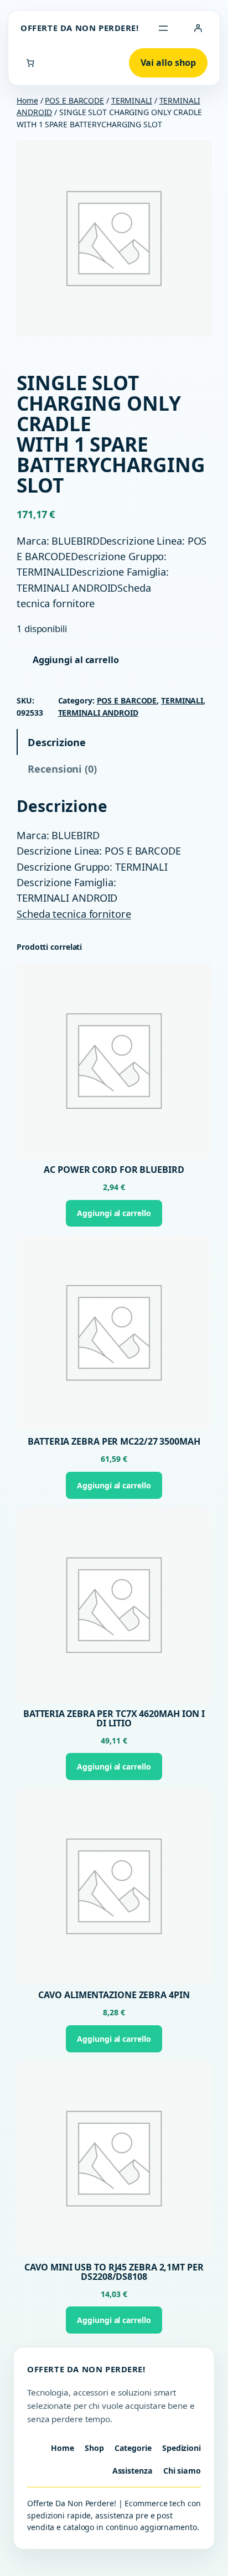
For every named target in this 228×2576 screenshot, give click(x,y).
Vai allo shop (169, 63)
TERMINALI (132, 100)
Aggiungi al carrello (76, 660)
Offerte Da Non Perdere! (80, 28)
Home (27, 100)
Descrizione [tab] (57, 742)
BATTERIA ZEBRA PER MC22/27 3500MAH (114, 1442)
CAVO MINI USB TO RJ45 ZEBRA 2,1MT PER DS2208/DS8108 (114, 2272)
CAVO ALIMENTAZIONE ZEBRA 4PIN (114, 1995)
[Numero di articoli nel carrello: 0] (30, 63)
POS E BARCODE (74, 100)
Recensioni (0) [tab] (62, 769)
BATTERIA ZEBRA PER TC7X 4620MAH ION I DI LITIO (114, 1719)
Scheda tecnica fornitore (74, 914)
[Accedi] (198, 28)
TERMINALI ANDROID (98, 713)
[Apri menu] (163, 28)
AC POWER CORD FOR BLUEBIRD (114, 1170)
